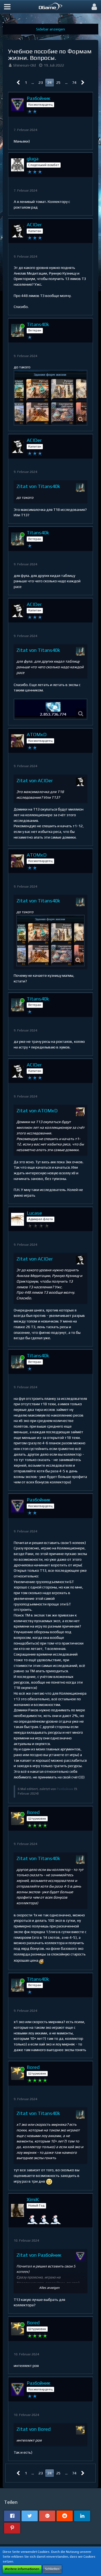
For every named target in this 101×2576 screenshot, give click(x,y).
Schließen (52, 2569)
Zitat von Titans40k (38, 486)
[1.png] (50, 709)
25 (58, 82)
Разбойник (65, 1789)
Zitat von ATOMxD (37, 1111)
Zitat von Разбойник (39, 2255)
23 (41, 82)
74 (74, 82)
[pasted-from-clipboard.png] (50, 398)
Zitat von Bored (34, 2429)
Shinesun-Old (25, 65)
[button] (7, 7)
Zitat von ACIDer (35, 780)
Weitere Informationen (22, 2569)
